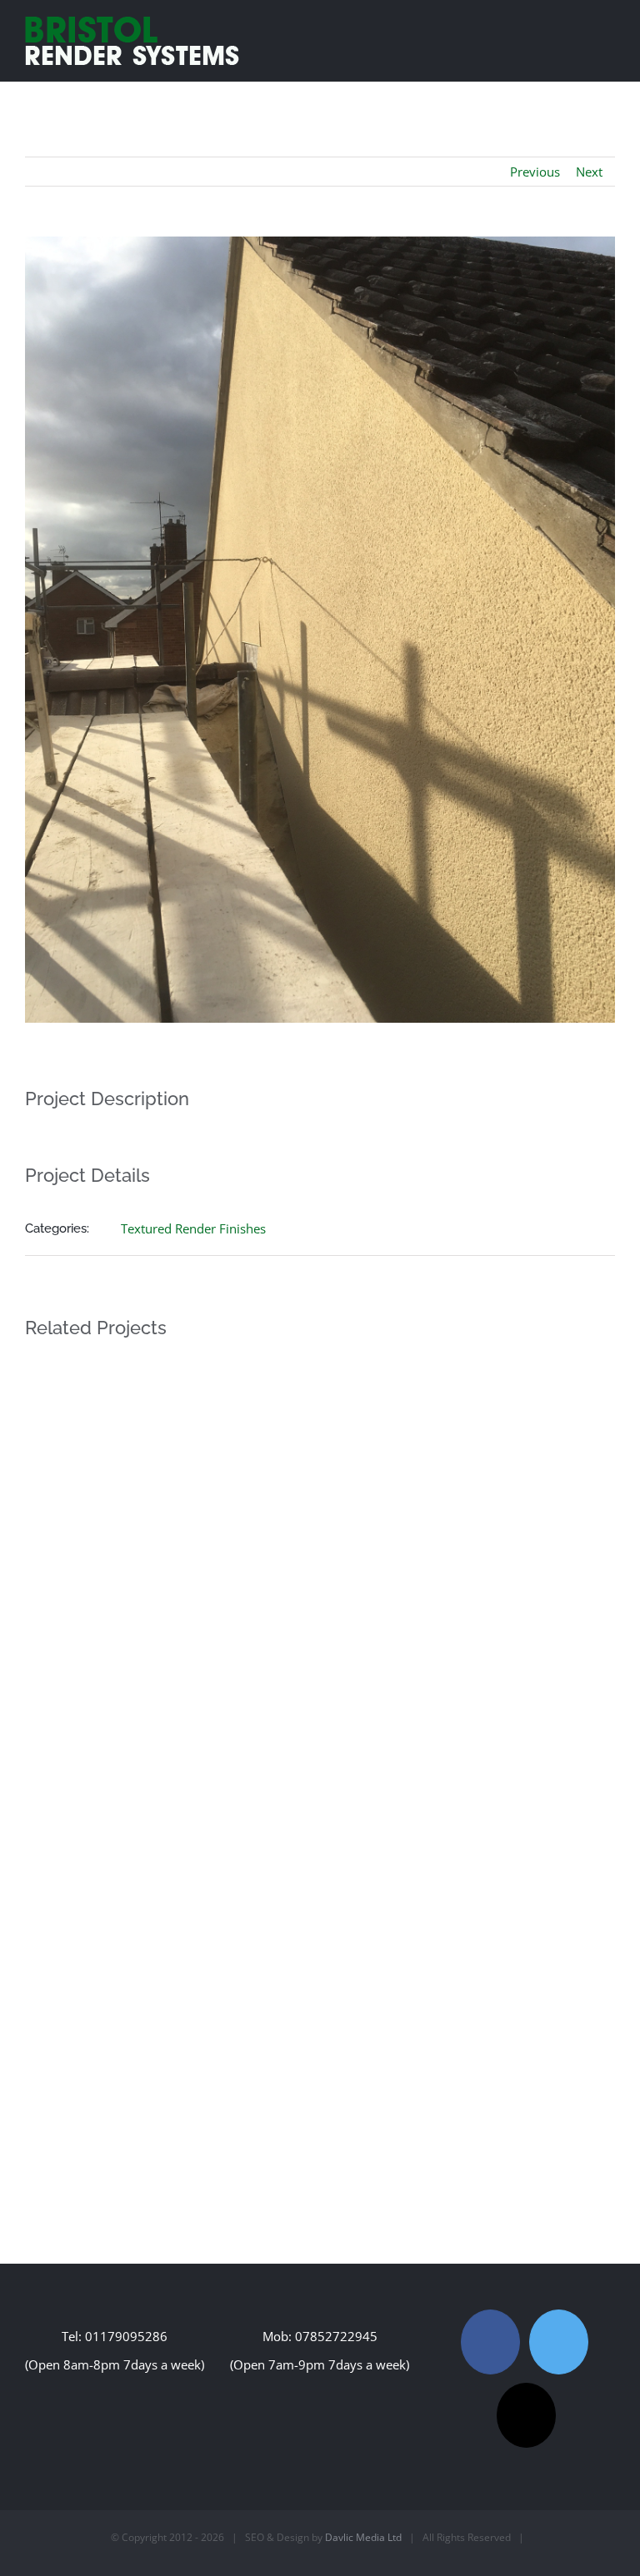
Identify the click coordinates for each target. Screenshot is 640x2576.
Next (589, 172)
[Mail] (526, 2415)
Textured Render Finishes (193, 1228)
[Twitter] (559, 2342)
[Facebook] (490, 2342)
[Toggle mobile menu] (608, 28)
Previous (535, 172)
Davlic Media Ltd (363, 2537)
